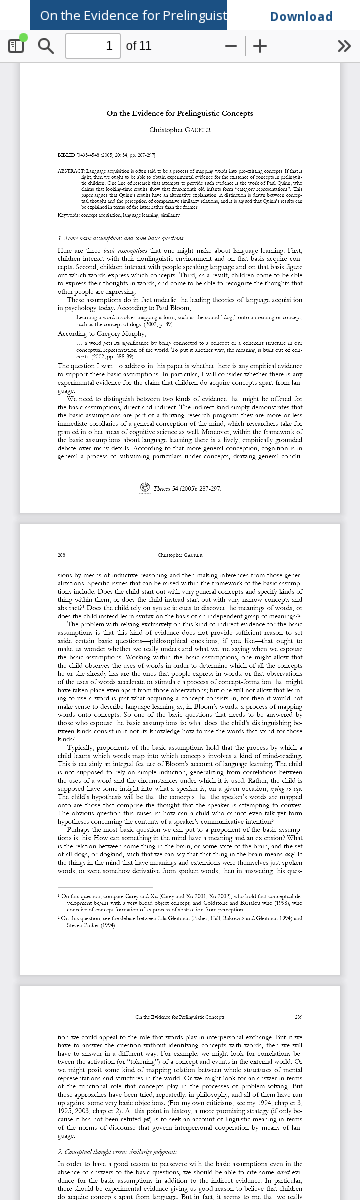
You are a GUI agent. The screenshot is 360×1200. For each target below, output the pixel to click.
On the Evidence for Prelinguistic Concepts (168, 15)
